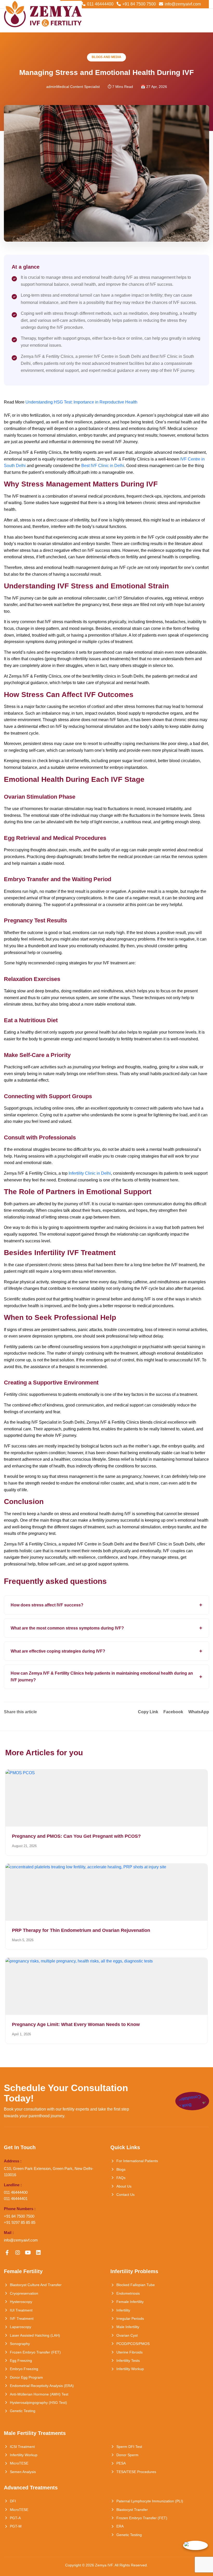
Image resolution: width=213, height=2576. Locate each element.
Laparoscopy (21, 2327)
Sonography (20, 2344)
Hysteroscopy (21, 2302)
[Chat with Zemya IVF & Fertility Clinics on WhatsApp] (195, 2545)
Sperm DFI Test (129, 2447)
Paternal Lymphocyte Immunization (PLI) (150, 2501)
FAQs (121, 2178)
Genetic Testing (23, 2411)
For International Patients (137, 2161)
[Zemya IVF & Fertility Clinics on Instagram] (18, 2253)
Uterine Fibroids (129, 2352)
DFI (13, 2501)
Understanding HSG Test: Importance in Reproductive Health (81, 402)
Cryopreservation (24, 2293)
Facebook (173, 1712)
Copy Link (148, 1712)
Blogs (121, 2169)
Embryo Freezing (24, 2369)
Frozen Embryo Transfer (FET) (35, 2352)
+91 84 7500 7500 (139, 4)
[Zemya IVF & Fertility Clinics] (43, 15)
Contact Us (125, 2195)
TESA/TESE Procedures (136, 2472)
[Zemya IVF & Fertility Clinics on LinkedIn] (38, 2253)
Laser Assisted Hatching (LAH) (35, 2335)
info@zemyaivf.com (183, 4)
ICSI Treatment (22, 2447)
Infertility (123, 2310)
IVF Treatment (22, 2319)
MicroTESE (19, 2463)
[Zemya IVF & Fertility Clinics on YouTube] (28, 2253)
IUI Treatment (21, 2310)
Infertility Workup (130, 2369)
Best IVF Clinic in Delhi (103, 466)
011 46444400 (100, 4)
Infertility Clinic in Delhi (90, 1173)
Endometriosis (128, 2293)
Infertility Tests (128, 2361)
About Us (124, 2186)
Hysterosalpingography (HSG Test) (38, 2403)
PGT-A (15, 2518)
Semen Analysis (23, 2472)
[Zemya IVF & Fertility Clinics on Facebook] (7, 2253)
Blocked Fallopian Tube (136, 2285)
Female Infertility (130, 2302)
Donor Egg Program (26, 2377)
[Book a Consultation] (192, 2101)
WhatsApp (199, 1712)
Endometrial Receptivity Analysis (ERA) (42, 2386)
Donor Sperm (127, 2455)
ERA (120, 2526)
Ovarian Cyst (127, 2335)
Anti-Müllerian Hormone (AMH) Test (39, 2394)
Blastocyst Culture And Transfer (36, 2285)
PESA (121, 2463)
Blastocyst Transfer (132, 2510)
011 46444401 (16, 2199)
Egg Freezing (21, 2361)
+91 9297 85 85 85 (20, 2222)
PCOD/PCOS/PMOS (133, 2344)
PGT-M (16, 2526)
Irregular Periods (130, 2319)
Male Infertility (128, 2327)
